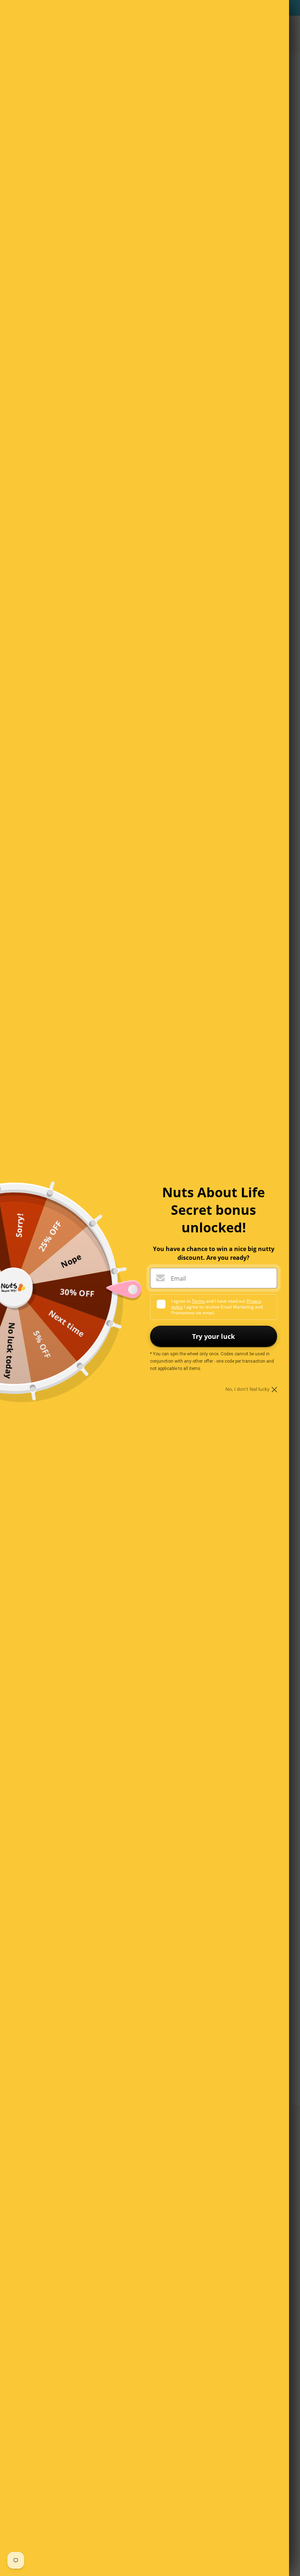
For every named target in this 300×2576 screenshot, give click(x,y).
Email (178, 1278)
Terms (198, 1301)
